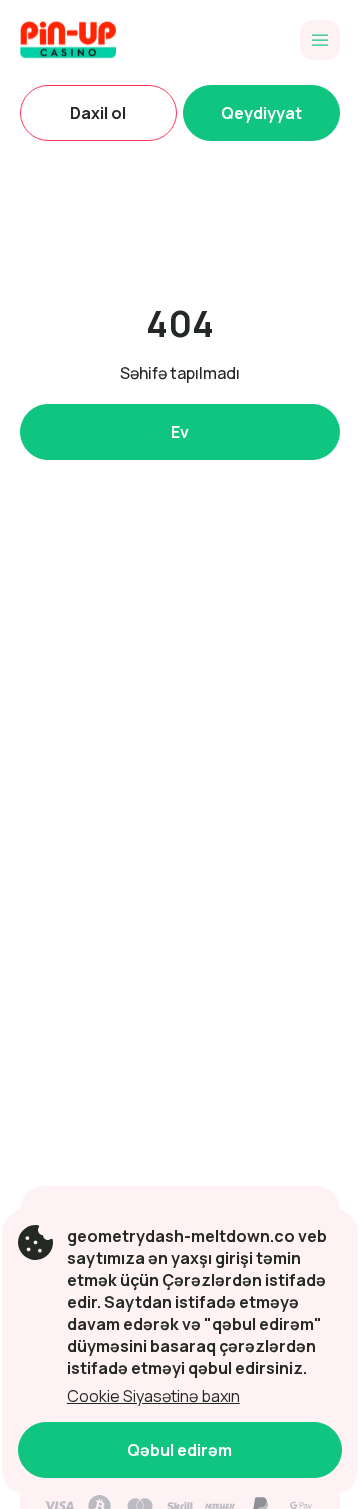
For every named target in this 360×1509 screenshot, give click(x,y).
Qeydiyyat (261, 113)
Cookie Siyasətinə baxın (153, 1396)
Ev (180, 432)
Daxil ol (98, 113)
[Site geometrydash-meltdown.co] (89, 40)
